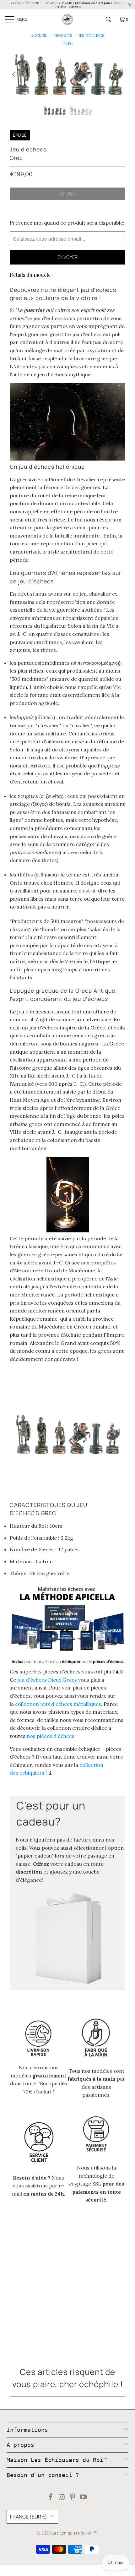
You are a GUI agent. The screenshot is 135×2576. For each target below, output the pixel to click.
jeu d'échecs (47, 1680)
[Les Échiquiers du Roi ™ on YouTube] (84, 2498)
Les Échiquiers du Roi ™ (75, 2533)
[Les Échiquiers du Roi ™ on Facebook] (51, 2498)
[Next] (121, 75)
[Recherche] (109, 19)
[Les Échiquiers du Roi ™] (67, 19)
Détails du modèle (30, 275)
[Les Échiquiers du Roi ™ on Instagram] (62, 2498)
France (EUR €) (29, 2517)
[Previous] (14, 75)
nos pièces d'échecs (51, 1736)
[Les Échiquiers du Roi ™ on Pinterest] (73, 2498)
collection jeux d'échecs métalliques (58, 1704)
